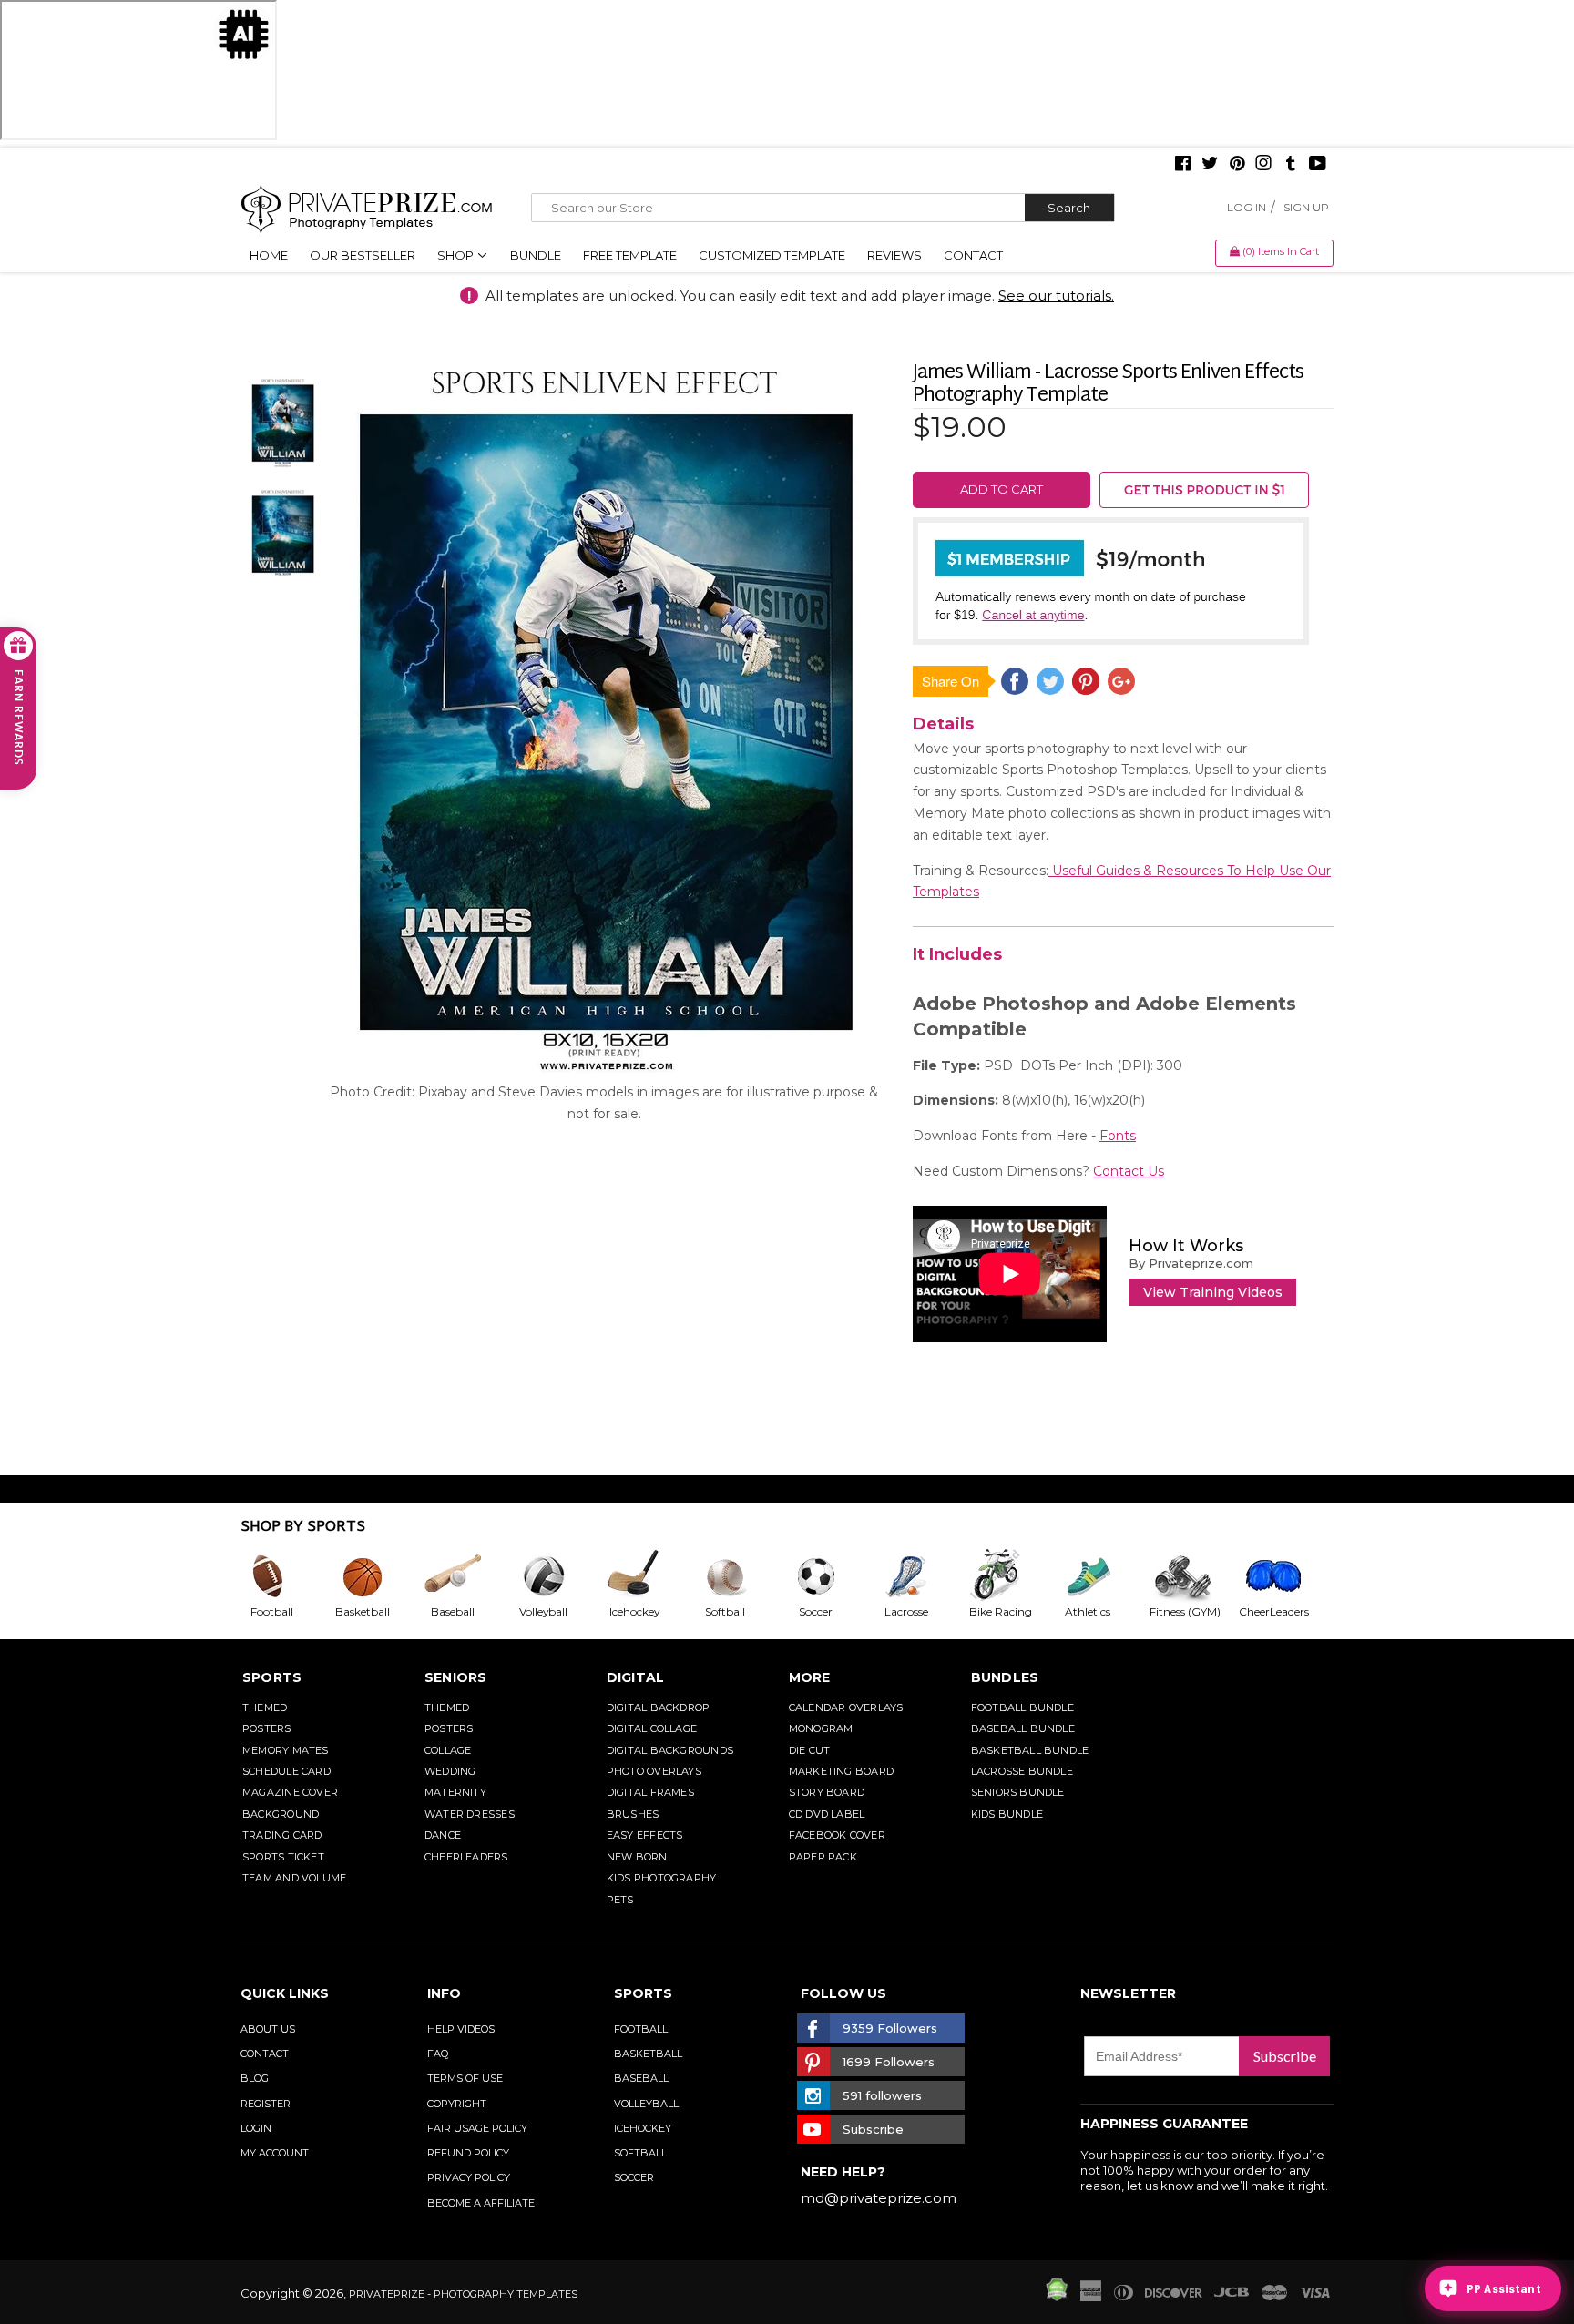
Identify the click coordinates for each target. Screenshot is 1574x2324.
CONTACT (265, 2054)
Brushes (633, 1814)
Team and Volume (294, 1878)
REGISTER (266, 2104)
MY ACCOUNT (275, 2153)
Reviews (894, 255)
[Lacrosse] (921, 1576)
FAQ (438, 2054)
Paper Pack (823, 1857)
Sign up (1306, 207)
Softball (640, 2153)
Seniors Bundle (1018, 1792)
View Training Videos (1213, 1292)
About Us (268, 2029)
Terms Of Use (465, 2078)
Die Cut (810, 1750)
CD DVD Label (827, 1814)
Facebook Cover (837, 1835)
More (810, 1677)
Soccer (634, 2177)
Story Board (827, 1792)
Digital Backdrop (659, 1707)
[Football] (286, 1576)
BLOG (255, 2078)
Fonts (1118, 1136)
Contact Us (1129, 1171)
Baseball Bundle (1023, 1728)
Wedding (450, 1771)
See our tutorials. (1056, 296)
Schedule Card (286, 1771)
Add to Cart (1002, 489)
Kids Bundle (1007, 1814)
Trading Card (282, 1835)
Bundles (1005, 1677)
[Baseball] (467, 1576)
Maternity (455, 1792)
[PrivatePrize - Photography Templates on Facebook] (1183, 165)
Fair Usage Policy (477, 2128)
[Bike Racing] (1012, 1576)
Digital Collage (652, 1728)
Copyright (457, 2104)
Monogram (821, 1728)
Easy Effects (645, 1835)
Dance (443, 1835)
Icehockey (643, 2128)
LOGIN (256, 2128)
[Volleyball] (558, 1576)
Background (281, 1814)
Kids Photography (662, 1878)
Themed (265, 1707)
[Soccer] (831, 1576)
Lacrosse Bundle (1022, 1771)
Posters (267, 1728)
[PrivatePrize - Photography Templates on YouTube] (1318, 165)
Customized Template (772, 255)
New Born (637, 1857)
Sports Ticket (283, 1857)
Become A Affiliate (481, 2203)
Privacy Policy (469, 2177)
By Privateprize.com (1191, 1263)
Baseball (641, 2078)
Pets (620, 1900)
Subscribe (1285, 2056)
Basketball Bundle (1030, 1750)
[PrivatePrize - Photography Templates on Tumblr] (1291, 165)
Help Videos (461, 2029)
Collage (448, 1750)
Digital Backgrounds (670, 1750)
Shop (457, 255)
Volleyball (646, 2104)
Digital (636, 1677)
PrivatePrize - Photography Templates (463, 2294)
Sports (272, 1677)
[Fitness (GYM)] (1193, 1576)
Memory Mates (286, 1750)
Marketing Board (841, 1771)
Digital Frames (650, 1792)
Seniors (456, 1677)
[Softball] (740, 1576)
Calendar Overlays (846, 1707)
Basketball (648, 2054)
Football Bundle (1022, 1707)
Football (641, 2029)
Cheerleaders (466, 1857)
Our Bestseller (363, 255)
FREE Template (630, 255)
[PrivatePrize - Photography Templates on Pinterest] (1237, 165)
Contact (973, 255)
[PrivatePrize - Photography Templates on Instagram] (1263, 165)
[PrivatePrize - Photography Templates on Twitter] (1210, 165)
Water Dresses (470, 1814)
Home (269, 255)
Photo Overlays (654, 1771)
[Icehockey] (649, 1576)
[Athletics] (1102, 1576)
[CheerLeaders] (1284, 1576)
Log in (1247, 207)
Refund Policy (468, 2153)
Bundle (536, 255)
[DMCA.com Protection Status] (1057, 2297)
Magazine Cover (290, 1792)
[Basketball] (377, 1576)
